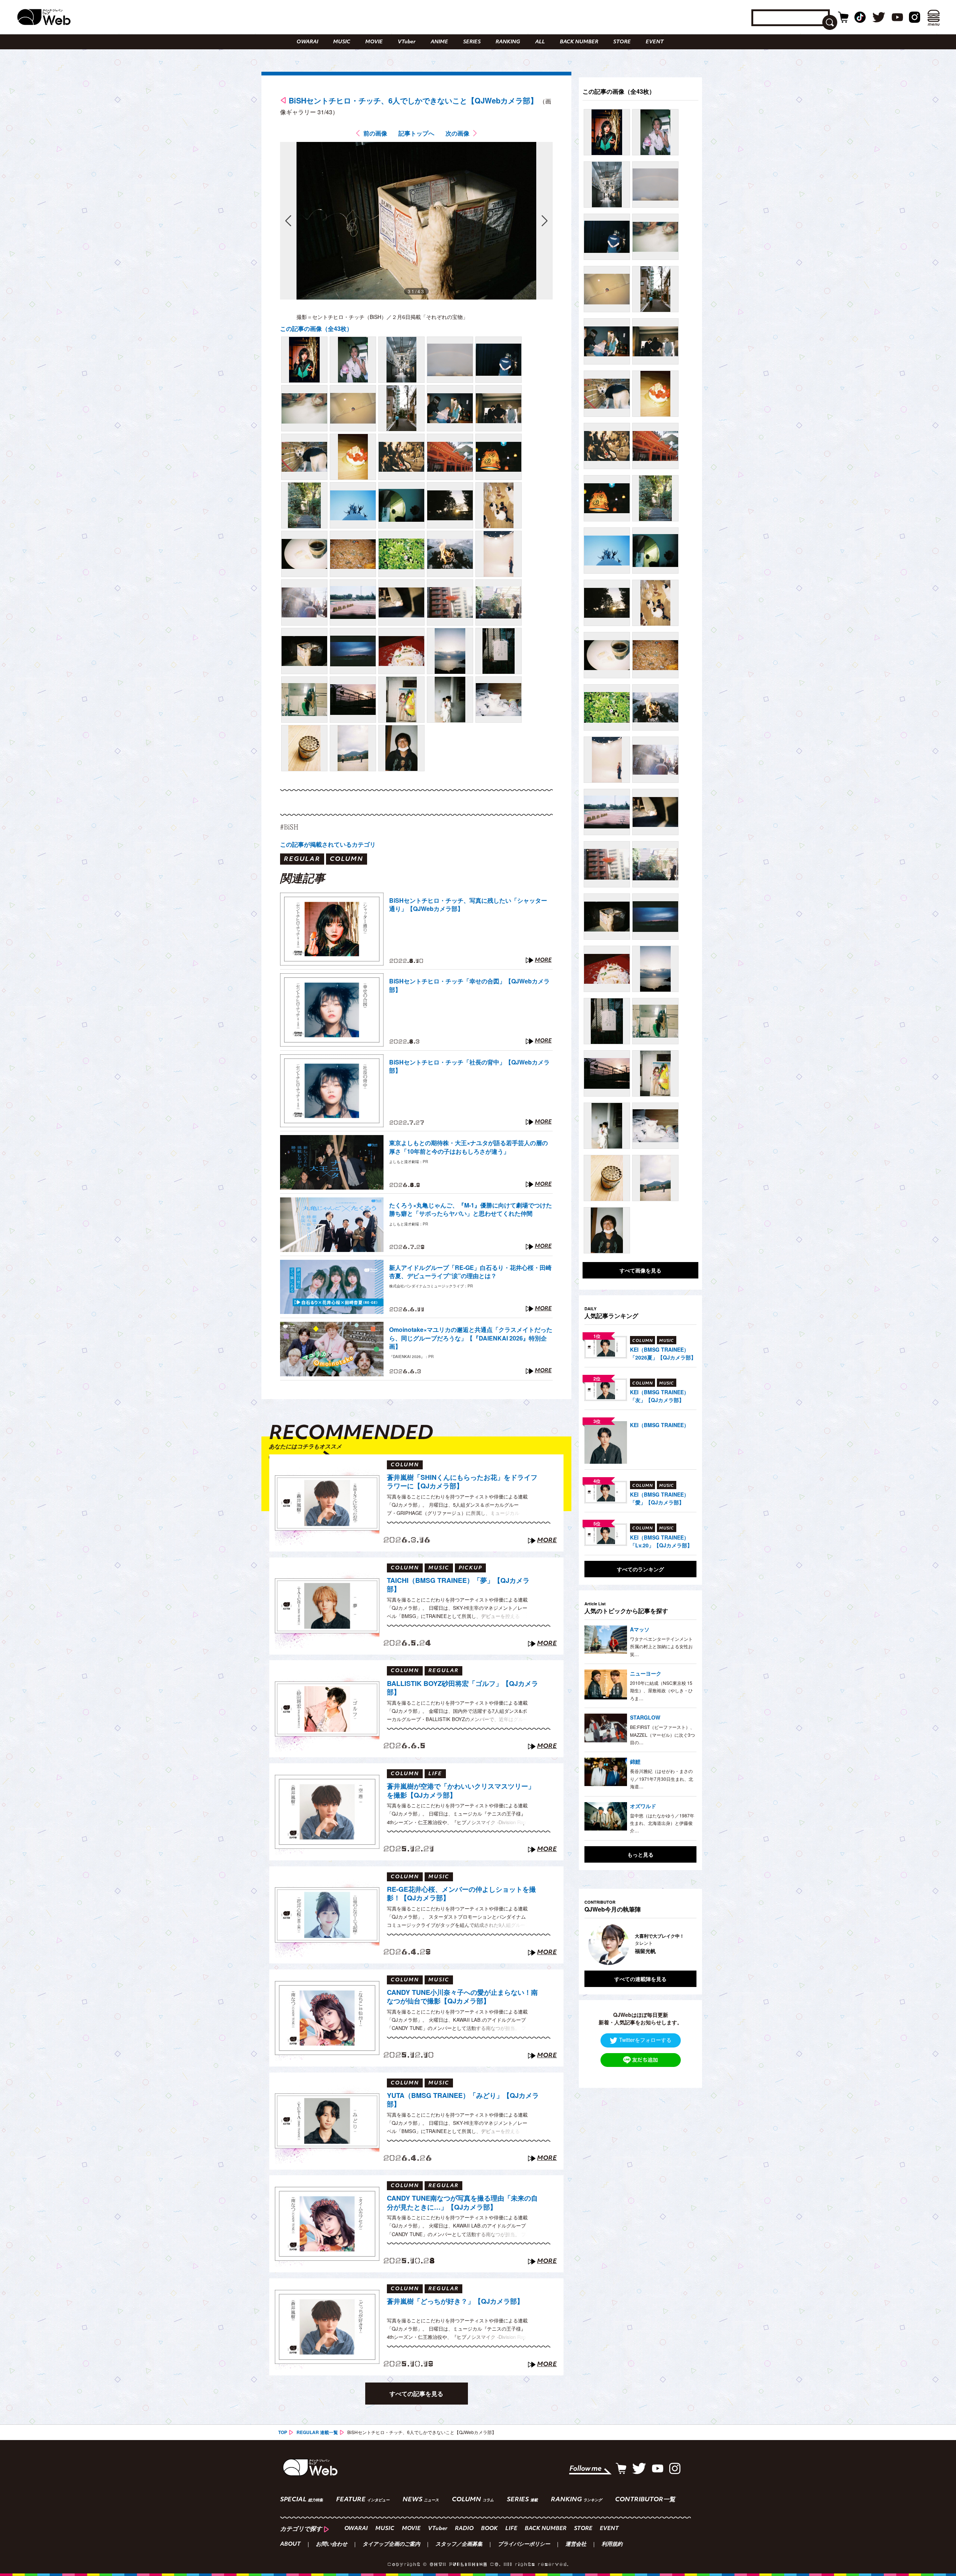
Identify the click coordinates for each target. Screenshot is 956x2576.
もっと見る (640, 1854)
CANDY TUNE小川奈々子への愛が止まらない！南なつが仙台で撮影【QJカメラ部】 (462, 1997)
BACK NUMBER (579, 42)
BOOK (489, 2529)
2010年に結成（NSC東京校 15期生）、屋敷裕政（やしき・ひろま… (661, 1690)
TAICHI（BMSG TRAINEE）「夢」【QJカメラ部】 (458, 1585)
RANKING (508, 42)
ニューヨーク (646, 1673)
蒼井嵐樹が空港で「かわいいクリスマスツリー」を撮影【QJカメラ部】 (461, 1791)
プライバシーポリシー (524, 2545)
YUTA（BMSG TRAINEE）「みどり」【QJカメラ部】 (463, 2100)
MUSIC (342, 42)
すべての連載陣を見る (640, 1979)
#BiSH (289, 827)
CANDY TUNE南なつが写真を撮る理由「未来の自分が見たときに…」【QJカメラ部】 (462, 2203)
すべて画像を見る (640, 1270)
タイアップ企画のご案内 (391, 2545)
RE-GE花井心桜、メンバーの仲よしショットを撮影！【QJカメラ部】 (461, 1894)
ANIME (439, 42)
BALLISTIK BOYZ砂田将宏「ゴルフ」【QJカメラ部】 (463, 1688)
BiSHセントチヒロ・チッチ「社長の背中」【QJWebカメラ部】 (469, 1066)
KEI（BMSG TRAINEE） (659, 1425)
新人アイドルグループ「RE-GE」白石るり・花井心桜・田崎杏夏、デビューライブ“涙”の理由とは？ (470, 1272)
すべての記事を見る (416, 2394)
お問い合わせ (332, 2545)
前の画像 (375, 133)
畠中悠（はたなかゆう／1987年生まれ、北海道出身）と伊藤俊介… (662, 1823)
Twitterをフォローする (645, 2040)
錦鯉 (635, 1761)
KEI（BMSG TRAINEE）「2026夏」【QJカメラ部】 (663, 1353)
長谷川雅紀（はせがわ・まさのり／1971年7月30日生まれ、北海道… (662, 1779)
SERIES (472, 42)
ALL (540, 42)
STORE (622, 42)
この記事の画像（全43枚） (316, 328)
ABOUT (290, 2545)
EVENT (655, 42)
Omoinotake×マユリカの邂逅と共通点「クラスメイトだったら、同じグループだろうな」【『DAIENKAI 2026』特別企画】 (471, 1338)
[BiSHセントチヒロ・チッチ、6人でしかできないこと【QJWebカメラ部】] (304, 360)
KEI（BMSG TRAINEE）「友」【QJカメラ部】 (659, 1396)
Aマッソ (640, 1629)
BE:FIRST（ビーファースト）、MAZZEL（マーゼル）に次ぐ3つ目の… (662, 1735)
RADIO (464, 2529)
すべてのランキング (640, 1569)
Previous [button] (592, 1944)
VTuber (407, 42)
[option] (640, 1944)
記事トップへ (416, 133)
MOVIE (374, 42)
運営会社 (576, 2545)
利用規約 (612, 2545)
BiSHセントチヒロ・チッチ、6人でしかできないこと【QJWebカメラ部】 (413, 100)
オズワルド (643, 1806)
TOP (283, 2432)
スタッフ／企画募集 (459, 2545)
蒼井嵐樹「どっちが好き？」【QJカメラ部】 (455, 2301)
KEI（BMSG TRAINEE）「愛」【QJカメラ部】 (659, 1498)
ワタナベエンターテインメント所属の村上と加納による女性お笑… (661, 1646)
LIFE (511, 2529)
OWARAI (307, 42)
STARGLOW (645, 1717)
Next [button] (683, 1944)
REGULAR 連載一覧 (317, 2432)
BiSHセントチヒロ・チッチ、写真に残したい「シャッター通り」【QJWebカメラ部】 (468, 905)
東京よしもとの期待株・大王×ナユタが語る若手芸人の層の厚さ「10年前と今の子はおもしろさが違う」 (468, 1147)
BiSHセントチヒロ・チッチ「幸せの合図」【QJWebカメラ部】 (469, 985)
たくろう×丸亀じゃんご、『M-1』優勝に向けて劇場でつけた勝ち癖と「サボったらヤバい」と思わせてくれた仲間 (471, 1209)
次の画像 (457, 133)
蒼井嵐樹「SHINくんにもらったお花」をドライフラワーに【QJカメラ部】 (462, 1482)
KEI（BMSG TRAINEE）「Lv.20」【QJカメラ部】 (661, 1541)
